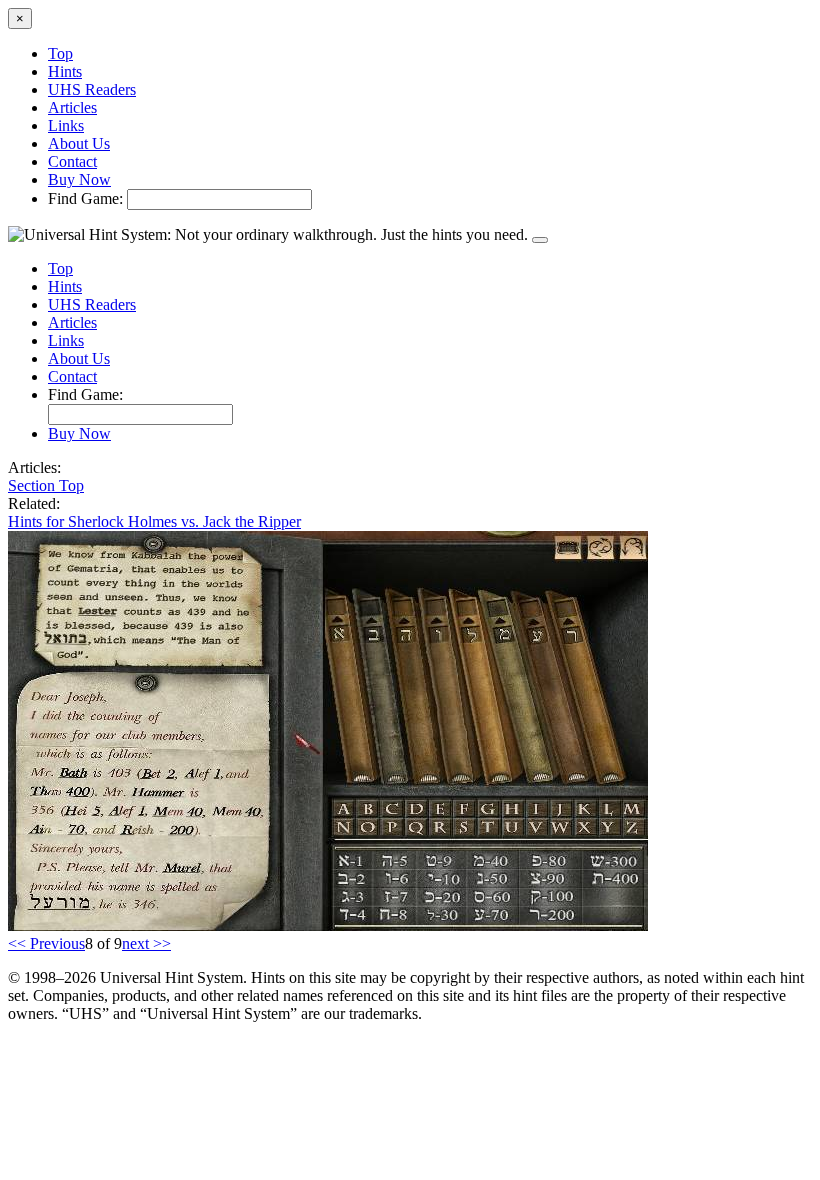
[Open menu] (540, 240)
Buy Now (79, 179)
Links (66, 125)
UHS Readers (92, 89)
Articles (72, 107)
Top (60, 53)
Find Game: (85, 198)
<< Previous (46, 943)
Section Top (46, 485)
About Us (79, 143)
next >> (146, 943)
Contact (72, 161)
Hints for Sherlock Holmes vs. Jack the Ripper (154, 521)
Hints (65, 71)
